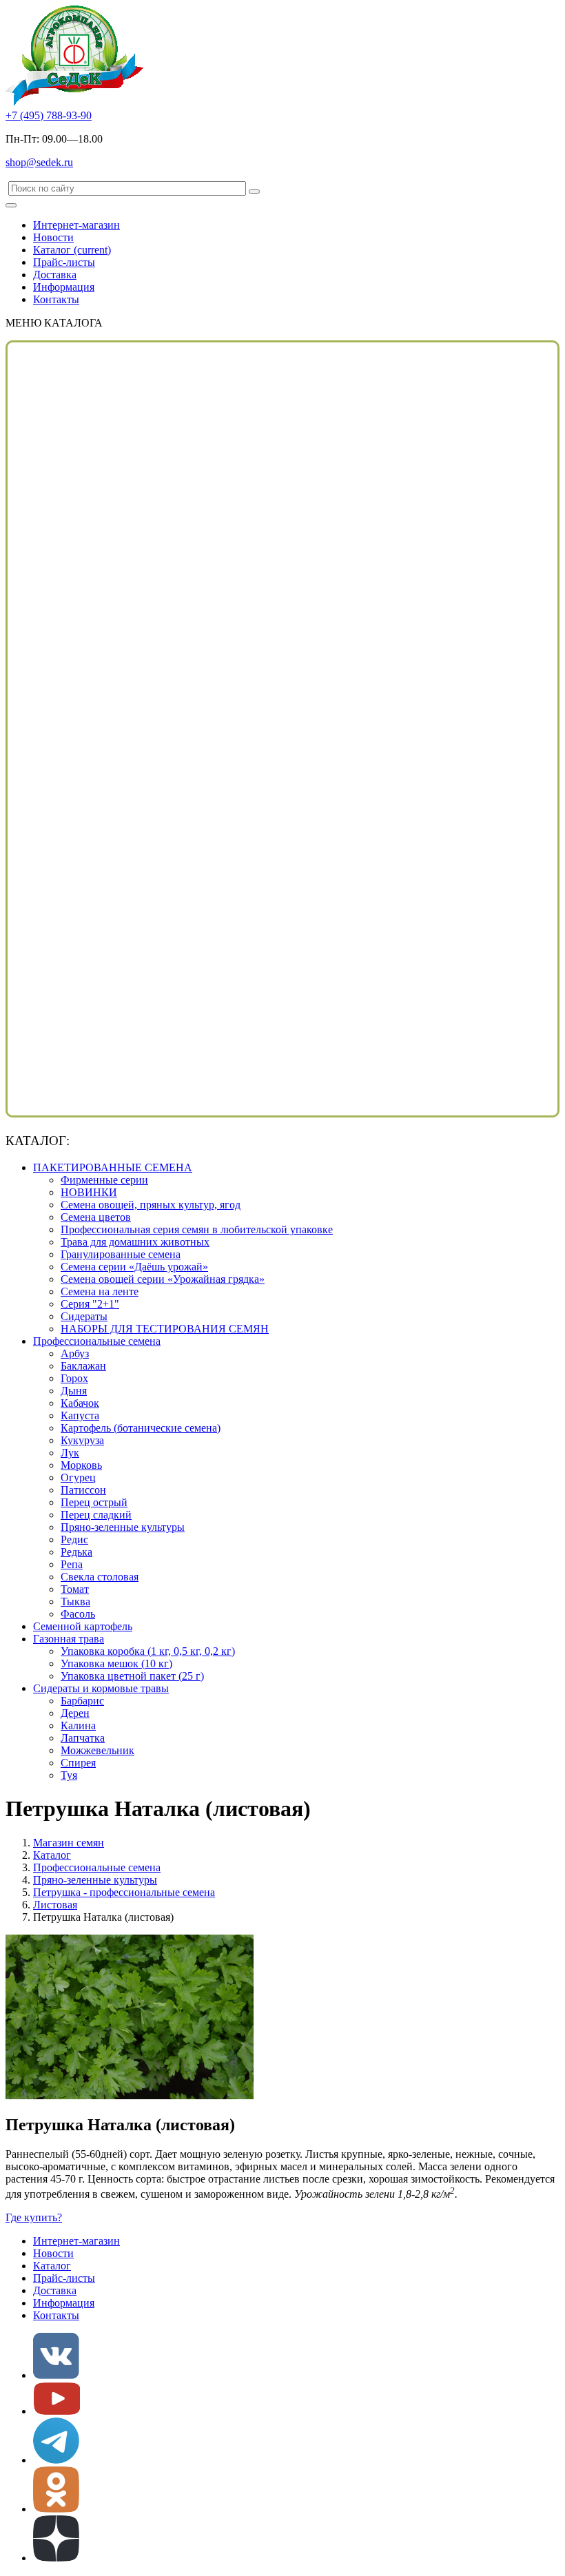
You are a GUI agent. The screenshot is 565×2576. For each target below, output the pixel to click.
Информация (64, 287)
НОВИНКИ (89, 1192)
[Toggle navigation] (11, 205)
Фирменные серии (104, 1180)
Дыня (74, 1391)
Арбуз (75, 1353)
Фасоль (78, 1614)
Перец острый (94, 1502)
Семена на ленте (100, 1291)
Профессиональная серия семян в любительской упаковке (197, 1229)
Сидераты (84, 1316)
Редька (76, 1552)
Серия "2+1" (90, 1304)
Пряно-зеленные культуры (123, 1527)
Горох (74, 1378)
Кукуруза (82, 1440)
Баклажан (83, 1366)
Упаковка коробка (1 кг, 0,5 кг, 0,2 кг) (148, 1651)
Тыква (75, 1601)
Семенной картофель (83, 1626)
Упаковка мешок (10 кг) (116, 1663)
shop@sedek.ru (39, 162)
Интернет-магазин (76, 225)
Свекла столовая (100, 1577)
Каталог (72, 250)
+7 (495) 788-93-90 (49, 115)
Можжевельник (97, 1750)
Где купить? (34, 2217)
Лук (70, 1453)
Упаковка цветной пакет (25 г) (132, 1676)
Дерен (75, 1713)
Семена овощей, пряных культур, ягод (151, 1205)
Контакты (56, 299)
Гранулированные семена (121, 1254)
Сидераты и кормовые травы (101, 1688)
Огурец (78, 1477)
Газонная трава (69, 1639)
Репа (72, 1564)
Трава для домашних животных (135, 1242)
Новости (53, 237)
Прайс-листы (64, 262)
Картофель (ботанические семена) (141, 1428)
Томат (75, 1589)
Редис (74, 1539)
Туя (69, 1775)
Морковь (81, 1465)
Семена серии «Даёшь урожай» (134, 1267)
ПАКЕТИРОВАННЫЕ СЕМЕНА (113, 1167)
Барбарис (82, 1701)
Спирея (78, 1763)
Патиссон (83, 1490)
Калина (78, 1725)
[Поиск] (254, 192)
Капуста (80, 1415)
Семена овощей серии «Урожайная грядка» (163, 1279)
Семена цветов (96, 1217)
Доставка (55, 275)
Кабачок (80, 1403)
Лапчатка (83, 1738)
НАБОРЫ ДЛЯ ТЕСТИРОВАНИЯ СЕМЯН (165, 1329)
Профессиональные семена (97, 1341)
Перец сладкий (96, 1515)
